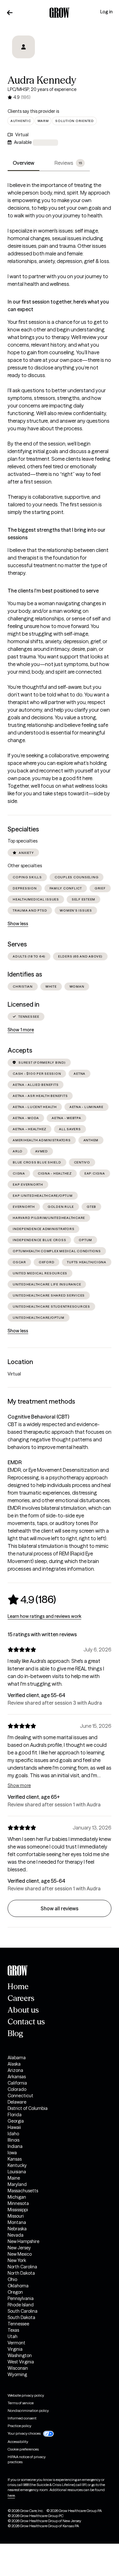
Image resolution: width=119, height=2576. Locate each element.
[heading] (32, 1599)
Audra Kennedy (42, 80)
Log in (106, 12)
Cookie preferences (23, 2449)
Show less (18, 924)
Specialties (23, 829)
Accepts (20, 1050)
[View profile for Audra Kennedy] (23, 51)
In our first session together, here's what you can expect (58, 305)
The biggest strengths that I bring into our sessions (56, 534)
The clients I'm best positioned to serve (53, 591)
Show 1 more (21, 1030)
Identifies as (25, 974)
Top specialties (23, 841)
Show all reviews (60, 1908)
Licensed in (23, 1004)
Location (20, 1362)
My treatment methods (41, 1401)
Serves (17, 944)
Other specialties (25, 866)
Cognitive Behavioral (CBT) (38, 1417)
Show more (19, 1785)
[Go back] (10, 13)
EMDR (15, 1462)
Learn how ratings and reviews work (44, 1616)
